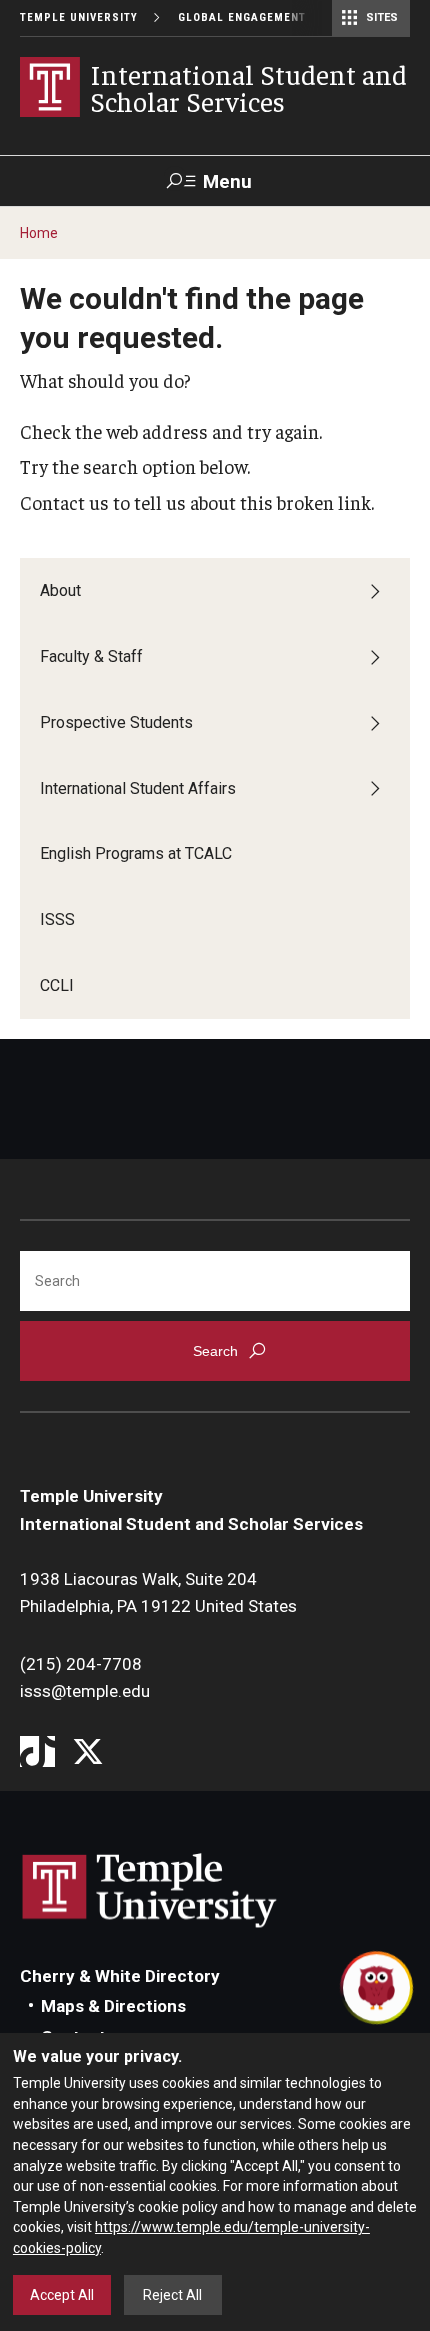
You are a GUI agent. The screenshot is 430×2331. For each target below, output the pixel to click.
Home (39, 233)
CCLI (57, 985)
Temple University (79, 17)
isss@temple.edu (85, 1691)
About (60, 590)
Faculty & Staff (91, 656)
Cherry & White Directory (120, 1976)
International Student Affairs (138, 788)
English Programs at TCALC (136, 853)
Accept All (62, 2295)
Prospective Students (116, 722)
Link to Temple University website (150, 1891)
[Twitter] (87, 1753)
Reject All (172, 2295)
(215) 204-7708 (81, 1664)
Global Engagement (242, 17)
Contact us (64, 502)
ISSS (57, 919)
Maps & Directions (113, 2006)
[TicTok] (37, 1753)
